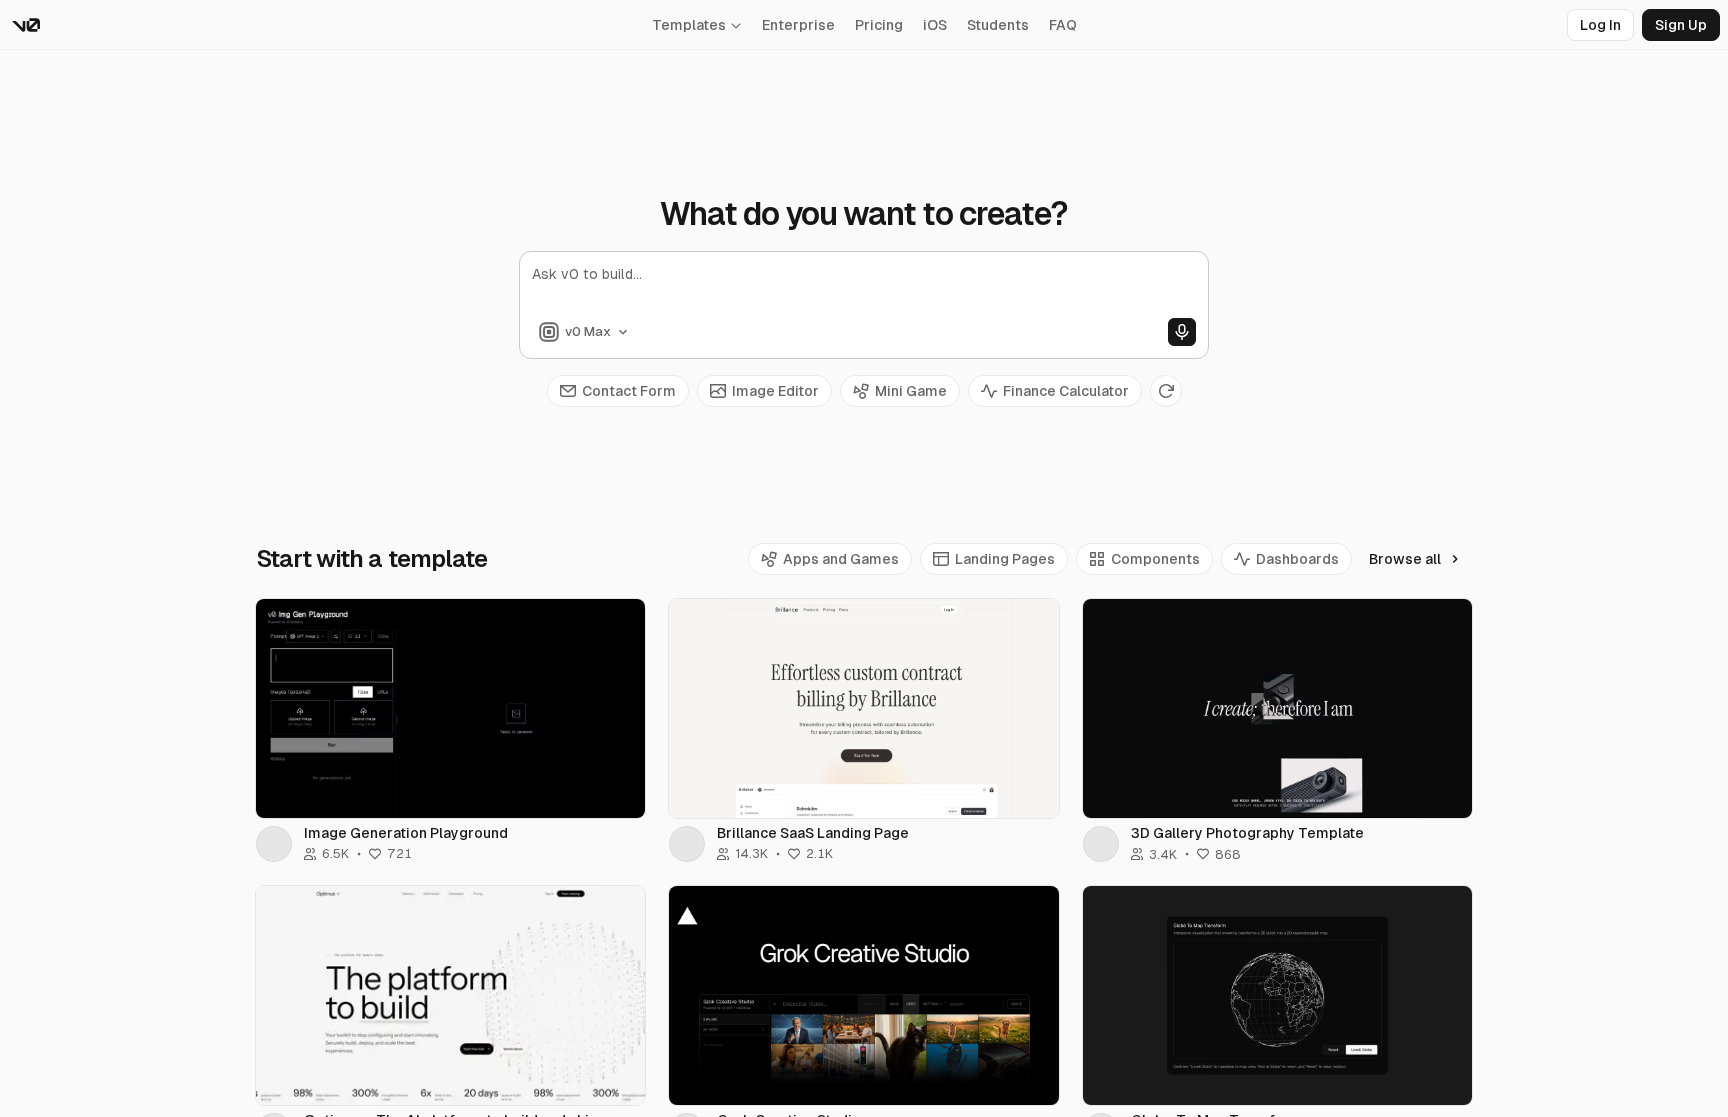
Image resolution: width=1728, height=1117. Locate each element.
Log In (1600, 25)
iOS (935, 25)
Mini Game (911, 391)
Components (1155, 559)
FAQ (1063, 25)
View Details (450, 708)
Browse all (1405, 559)
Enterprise (798, 25)
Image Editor (775, 391)
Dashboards (1297, 559)
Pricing (879, 25)
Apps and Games (841, 559)
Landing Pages (1005, 559)
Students (998, 25)
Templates (689, 25)
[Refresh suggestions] (1166, 391)
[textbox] (864, 291)
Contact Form (629, 391)
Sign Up (1681, 25)
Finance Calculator (1066, 391)
